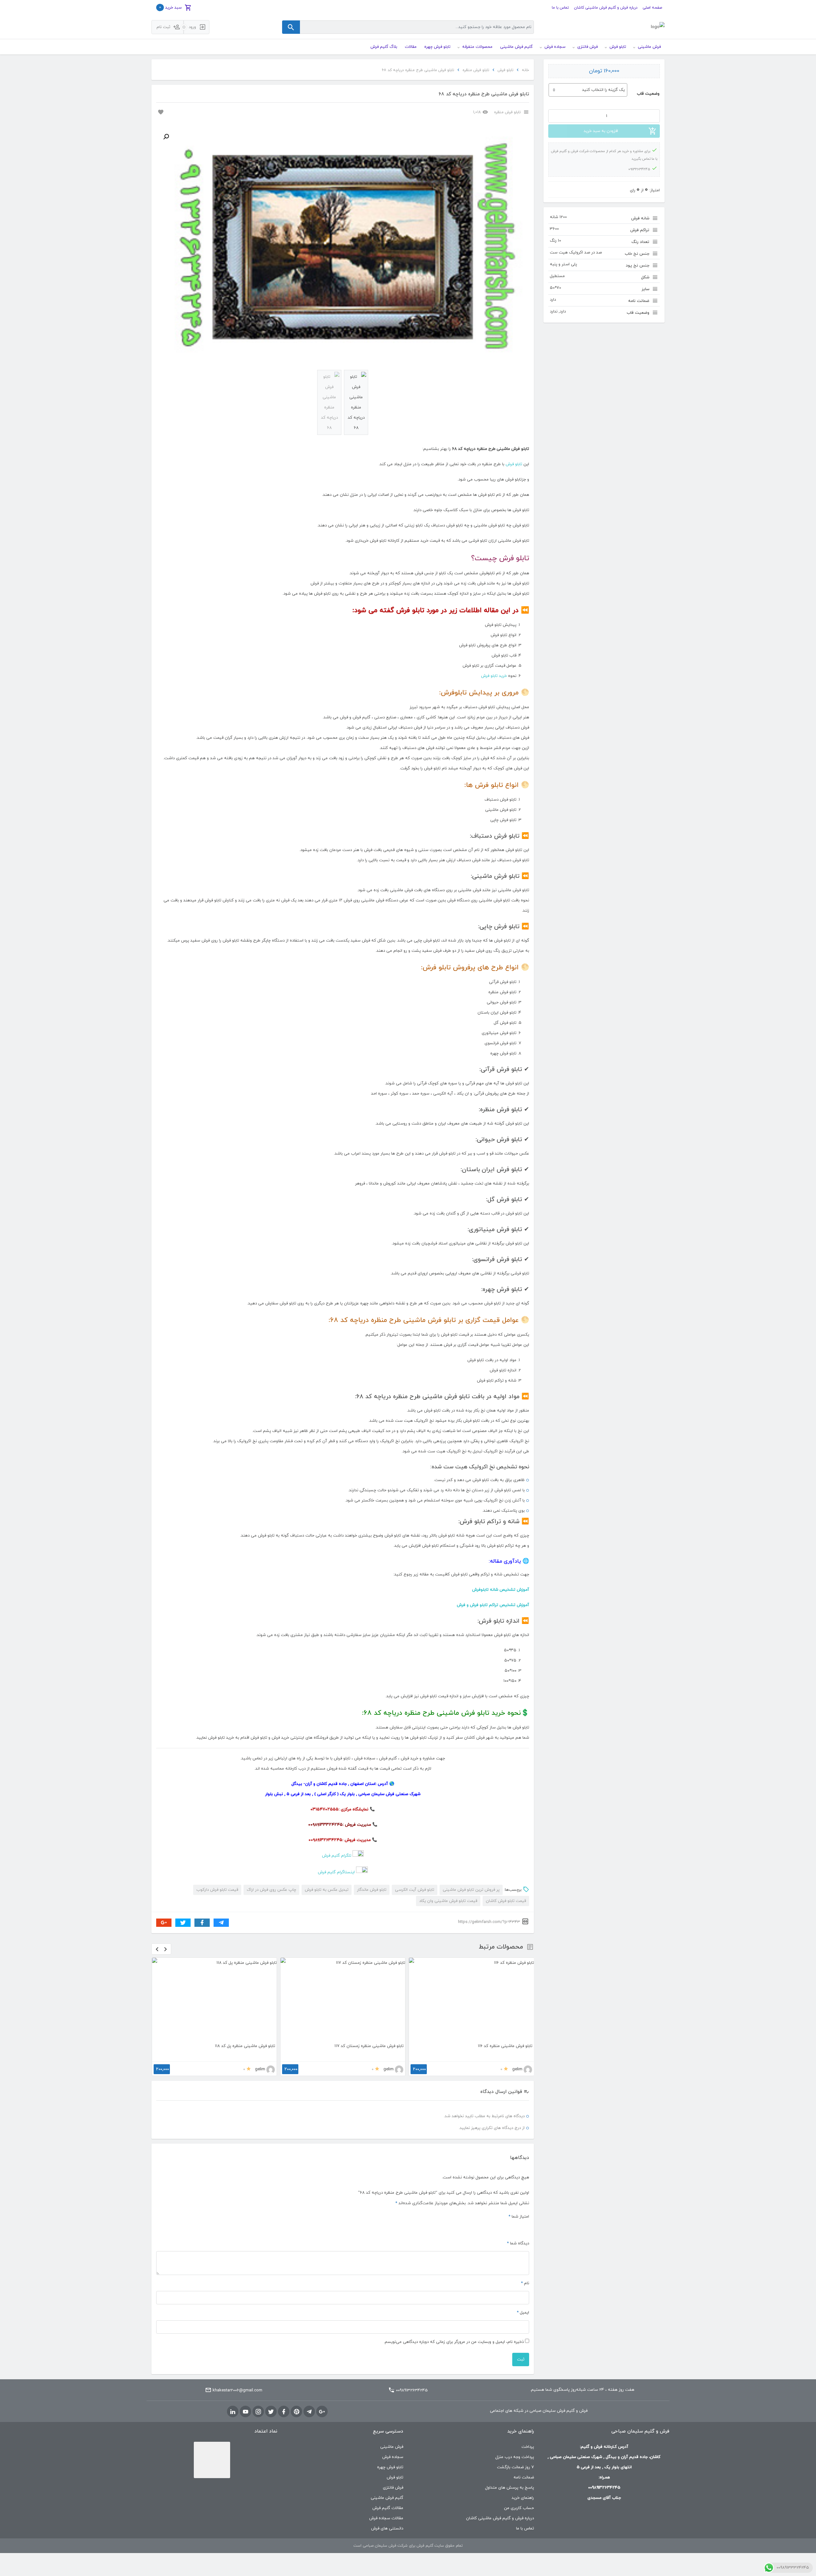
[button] (166, 137)
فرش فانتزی (393, 2488)
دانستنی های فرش (387, 2528)
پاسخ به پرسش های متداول (510, 2488)
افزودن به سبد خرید (601, 131)
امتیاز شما (519, 2217)
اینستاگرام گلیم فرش (336, 1872)
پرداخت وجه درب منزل (515, 2457)
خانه (525, 70)
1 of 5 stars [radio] (526, 2227)
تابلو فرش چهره (390, 2467)
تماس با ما (560, 8)
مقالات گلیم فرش (388, 2508)
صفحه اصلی (652, 8)
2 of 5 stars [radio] (518, 2227)
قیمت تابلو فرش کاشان (506, 1901)
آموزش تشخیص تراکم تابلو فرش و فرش (493, 1605)
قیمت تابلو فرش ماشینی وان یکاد (448, 1901)
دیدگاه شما (518, 2243)
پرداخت (528, 2447)
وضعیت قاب (648, 94)
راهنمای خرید (523, 2498)
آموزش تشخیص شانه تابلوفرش (501, 1590)
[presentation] (157, 1949)
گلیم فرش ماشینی (387, 2498)
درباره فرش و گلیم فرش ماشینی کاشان (606, 8)
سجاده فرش (393, 2457)
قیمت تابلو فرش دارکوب (217, 1890)
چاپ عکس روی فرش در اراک (271, 1890)
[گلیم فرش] (658, 27)
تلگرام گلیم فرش (337, 1856)
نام (525, 2283)
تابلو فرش (506, 70)
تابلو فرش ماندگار (372, 1890)
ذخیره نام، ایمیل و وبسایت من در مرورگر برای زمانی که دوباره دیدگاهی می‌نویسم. (454, 2342)
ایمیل (523, 2313)
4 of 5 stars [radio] (503, 2227)
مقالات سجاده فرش (386, 2518)
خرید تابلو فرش (494, 676)
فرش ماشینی (392, 2447)
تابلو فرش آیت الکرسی (415, 1890)
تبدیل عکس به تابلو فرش (327, 1890)
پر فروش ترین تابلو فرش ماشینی (471, 1890)
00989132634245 (412, 2390)
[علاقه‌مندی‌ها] (160, 112)
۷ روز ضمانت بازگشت (515, 2467)
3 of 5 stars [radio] (511, 2227)
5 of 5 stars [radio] (495, 2227)
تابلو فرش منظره (476, 70)
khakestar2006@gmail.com (237, 2390)
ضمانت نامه (524, 2477)
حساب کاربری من (519, 2508)
